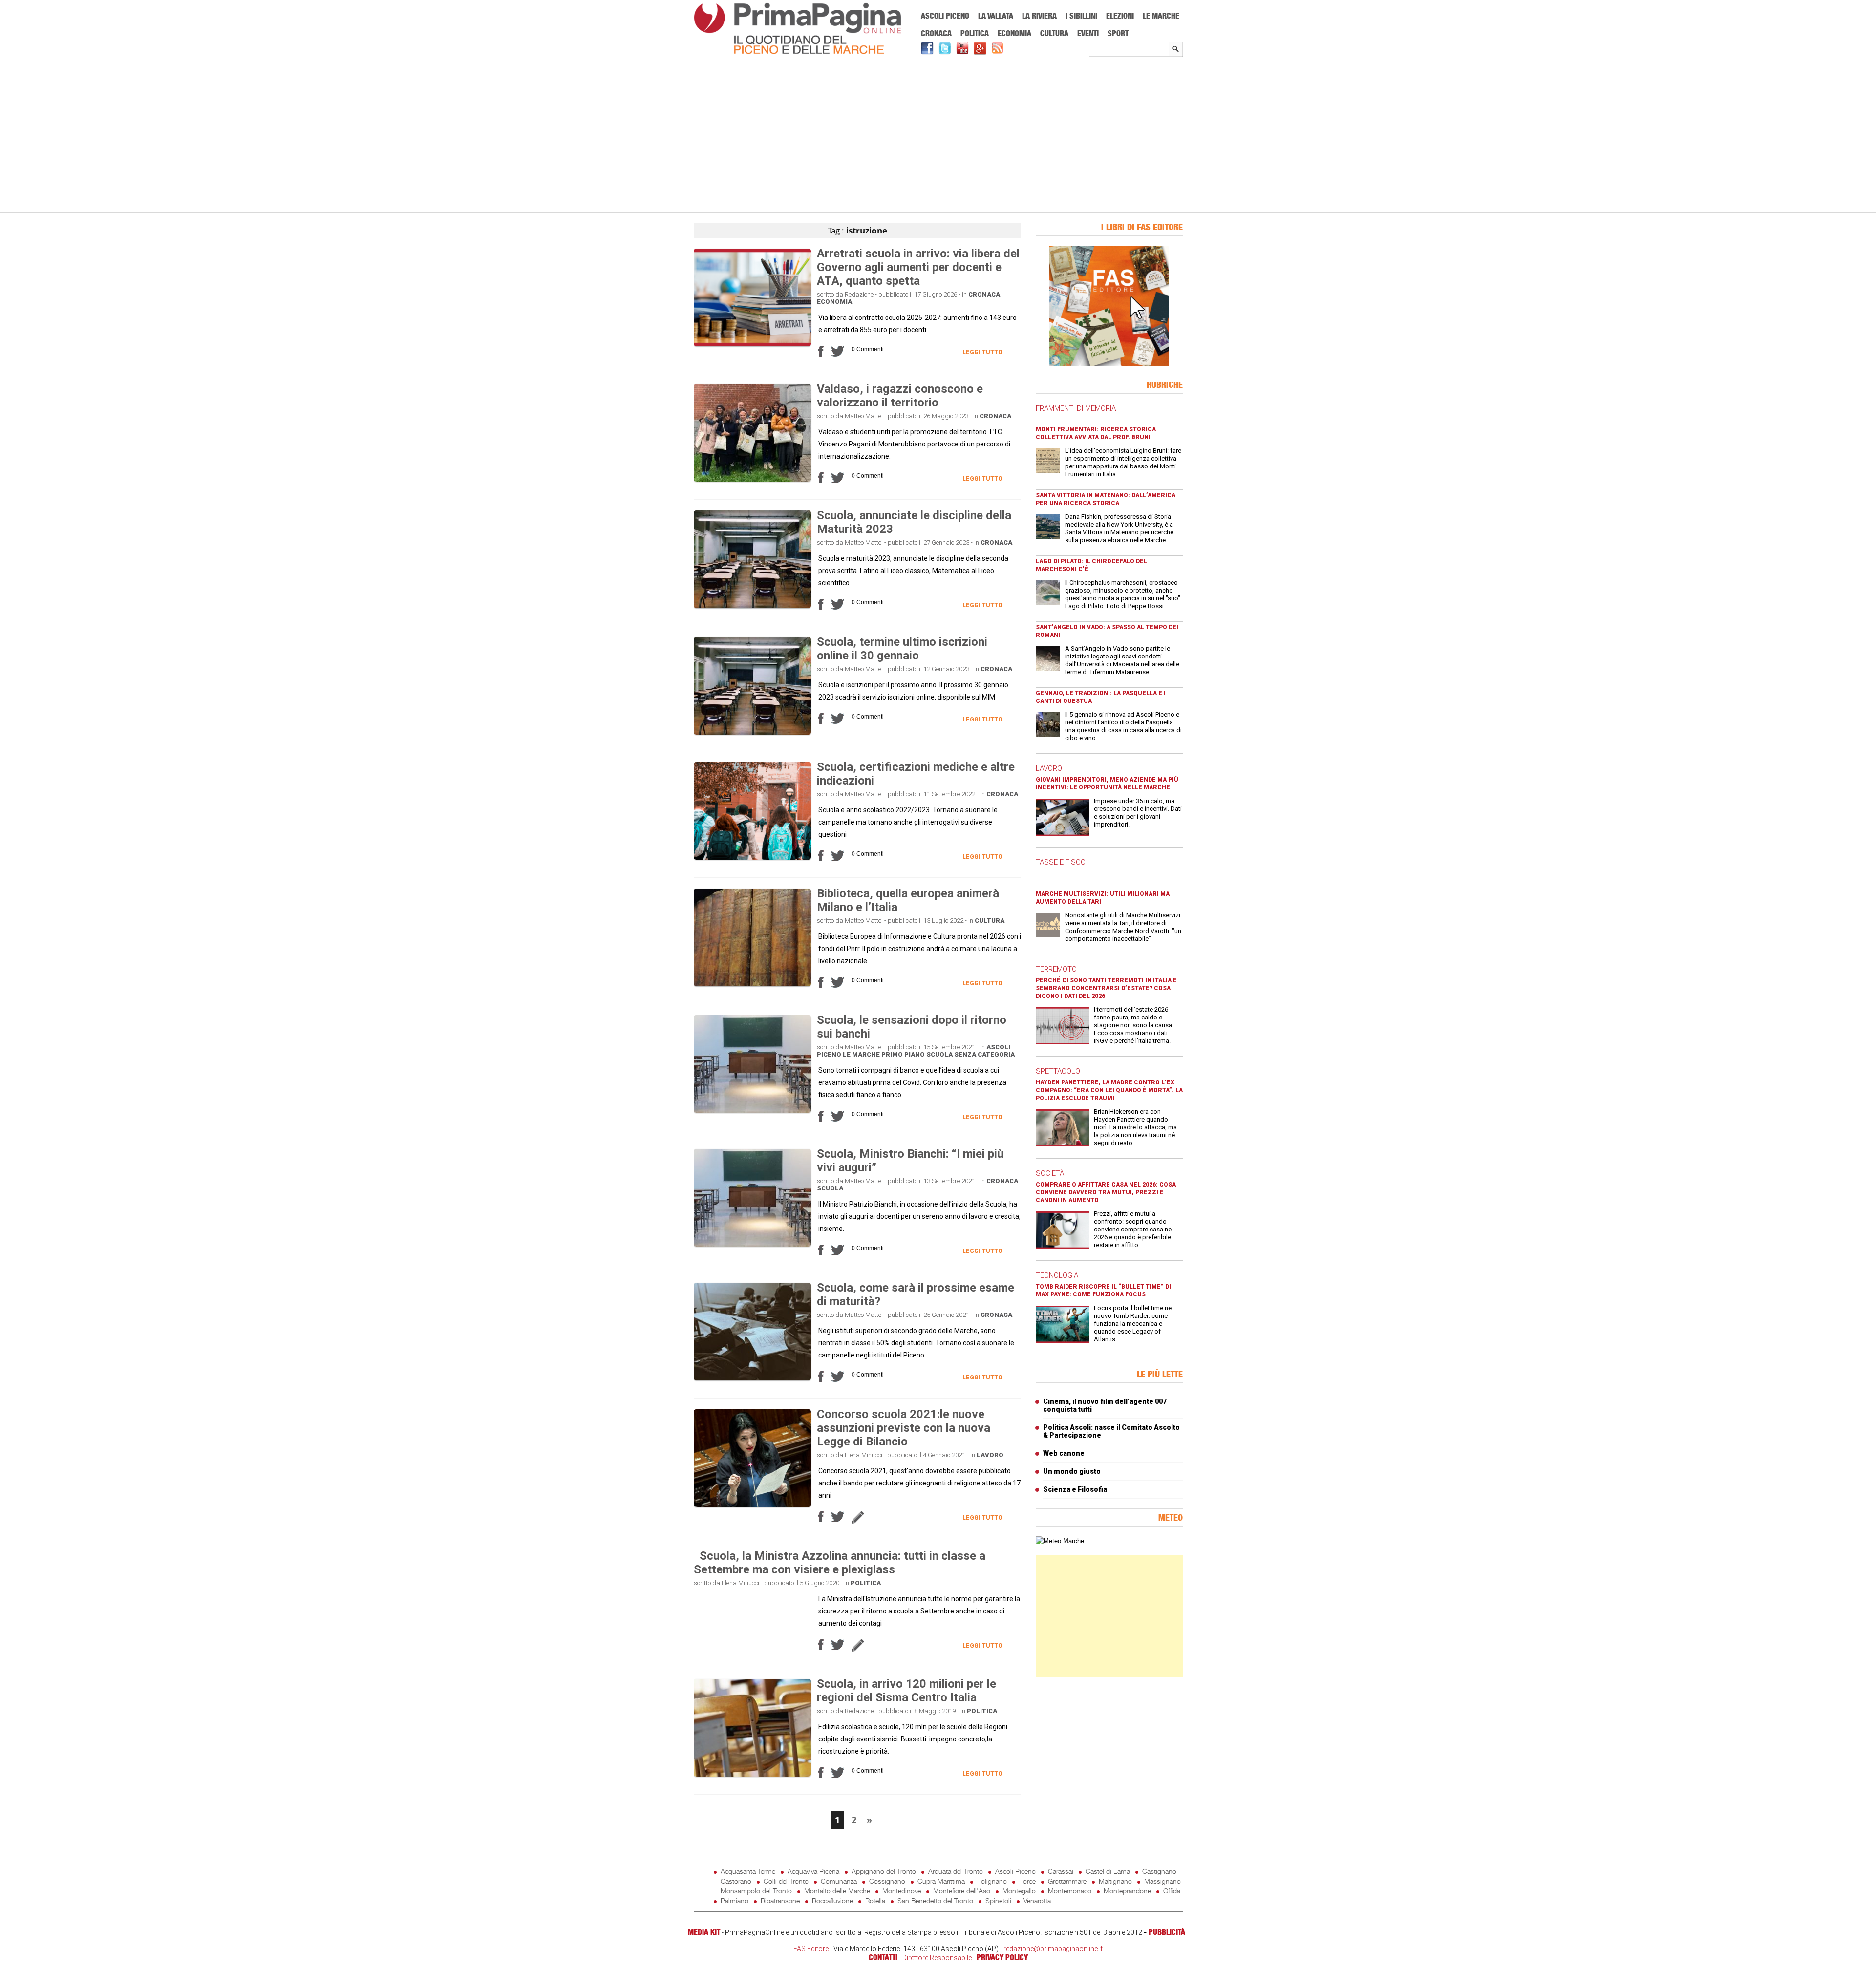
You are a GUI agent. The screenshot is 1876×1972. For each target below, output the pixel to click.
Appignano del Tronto (884, 1871)
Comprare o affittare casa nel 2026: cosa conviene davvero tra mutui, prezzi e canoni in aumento (1106, 1192)
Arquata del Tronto (956, 1871)
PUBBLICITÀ (1167, 1932)
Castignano (1159, 1871)
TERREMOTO (1056, 969)
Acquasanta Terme (748, 1871)
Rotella (875, 1900)
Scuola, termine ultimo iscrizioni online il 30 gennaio (902, 649)
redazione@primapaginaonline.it (1053, 1949)
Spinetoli (998, 1900)
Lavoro (990, 1455)
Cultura (1054, 33)
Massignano (1162, 1881)
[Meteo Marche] (1060, 1541)
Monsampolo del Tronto (756, 1891)
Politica (975, 33)
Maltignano (1115, 1881)
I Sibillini (1081, 16)
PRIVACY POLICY (1002, 1957)
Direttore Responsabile (937, 1958)
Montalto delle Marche (837, 1891)
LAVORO (1049, 768)
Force (1027, 1881)
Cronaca (936, 33)
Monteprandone (1127, 1891)
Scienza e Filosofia (1075, 1489)
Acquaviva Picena (813, 1871)
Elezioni (1120, 16)
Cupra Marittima (941, 1881)
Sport (1118, 33)
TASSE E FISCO (1061, 862)
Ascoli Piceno (945, 16)
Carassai (1061, 1871)
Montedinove (902, 1891)
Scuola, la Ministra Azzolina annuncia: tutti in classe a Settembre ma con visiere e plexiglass (840, 1563)
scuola (939, 1054)
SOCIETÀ (1050, 1173)
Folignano (992, 1881)
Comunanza (839, 1881)
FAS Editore (811, 1949)
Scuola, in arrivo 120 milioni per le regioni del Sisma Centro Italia (906, 1691)
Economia (1014, 33)
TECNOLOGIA (1057, 1275)
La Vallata (996, 16)
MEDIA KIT (704, 1932)
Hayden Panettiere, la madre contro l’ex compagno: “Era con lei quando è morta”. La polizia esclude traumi (1109, 1090)
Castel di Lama (1108, 1871)
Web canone (1064, 1453)
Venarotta (1037, 1900)
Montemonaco (1070, 1891)
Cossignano (887, 1881)
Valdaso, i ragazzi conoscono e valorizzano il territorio (900, 396)
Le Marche (1161, 16)
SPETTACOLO (1058, 1071)
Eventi (1088, 33)
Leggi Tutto (982, 352)
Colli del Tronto (786, 1881)
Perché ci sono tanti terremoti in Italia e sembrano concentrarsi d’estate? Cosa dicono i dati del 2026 (1106, 988)
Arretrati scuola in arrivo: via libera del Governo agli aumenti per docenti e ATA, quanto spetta (918, 267)
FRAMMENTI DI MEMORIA (1076, 408)
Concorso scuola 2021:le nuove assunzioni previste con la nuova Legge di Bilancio (904, 1428)
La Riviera (1039, 16)
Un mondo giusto (1072, 1471)
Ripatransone (780, 1900)
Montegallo (1019, 1891)
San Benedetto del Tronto (935, 1900)
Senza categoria (984, 1054)
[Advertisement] (938, 135)
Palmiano (735, 1900)
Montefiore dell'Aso (962, 1891)
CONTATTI (883, 1957)
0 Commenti (868, 349)
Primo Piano (903, 1054)
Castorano (736, 1881)
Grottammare (1067, 1881)
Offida (1172, 1891)
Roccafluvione (832, 1900)
